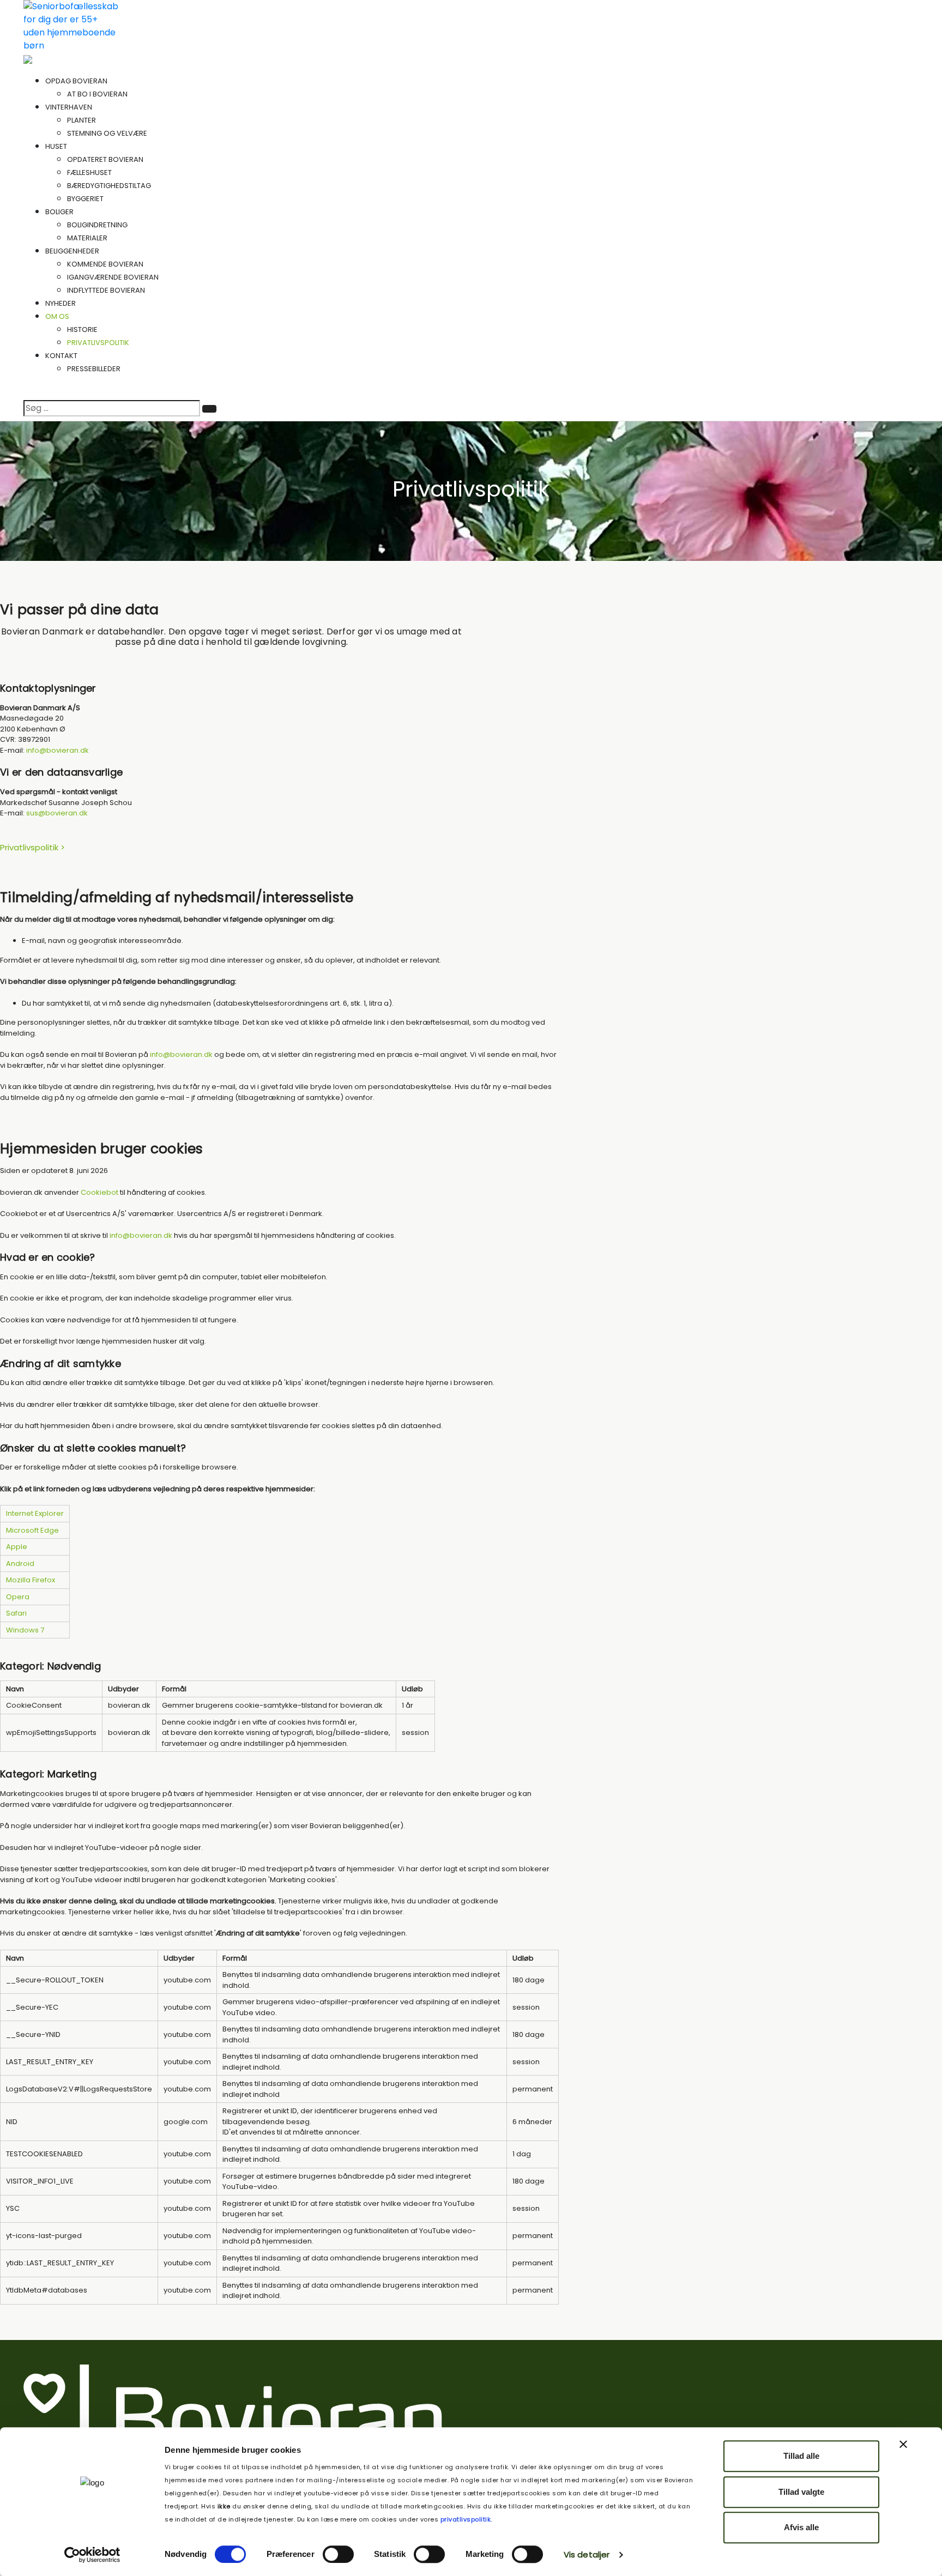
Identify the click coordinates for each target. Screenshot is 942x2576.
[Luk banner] (903, 2444)
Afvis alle (801, 2527)
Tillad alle (801, 2456)
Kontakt (61, 356)
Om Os (58, 316)
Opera (18, 1597)
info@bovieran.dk (58, 750)
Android (20, 1564)
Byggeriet (85, 199)
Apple (17, 1547)
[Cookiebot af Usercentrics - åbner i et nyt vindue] (92, 2555)
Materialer (87, 238)
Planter (81, 120)
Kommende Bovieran (105, 264)
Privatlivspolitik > (32, 847)
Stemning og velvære (107, 133)
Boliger (60, 212)
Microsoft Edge (32, 1530)
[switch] (338, 2554)
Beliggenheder (73, 251)
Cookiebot (99, 1192)
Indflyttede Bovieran (106, 290)
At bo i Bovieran (97, 94)
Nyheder (61, 303)
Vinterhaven (70, 107)
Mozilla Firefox (31, 1580)
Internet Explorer (35, 1513)
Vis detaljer (587, 2554)
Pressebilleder (94, 369)
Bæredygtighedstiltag (109, 186)
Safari (16, 1613)
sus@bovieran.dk (57, 813)
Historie (82, 329)
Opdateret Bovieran (105, 159)
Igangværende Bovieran (113, 277)
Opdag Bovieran (77, 81)
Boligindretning (97, 225)
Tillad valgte (801, 2492)
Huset (57, 146)
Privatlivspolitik (98, 343)
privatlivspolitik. (465, 2519)
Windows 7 (25, 1630)
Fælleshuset (89, 173)
